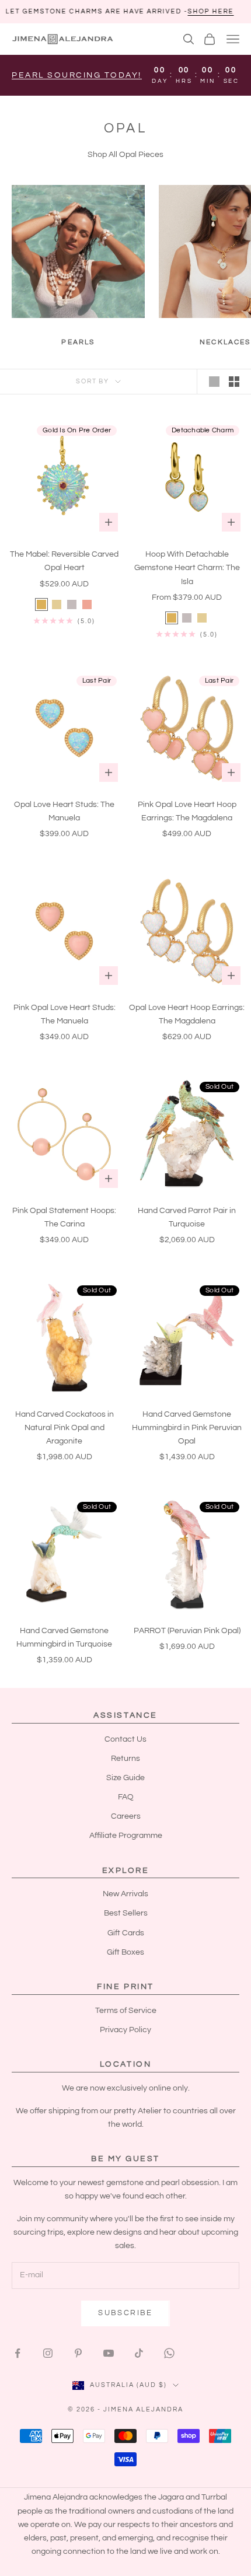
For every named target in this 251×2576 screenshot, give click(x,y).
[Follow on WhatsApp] (169, 2353)
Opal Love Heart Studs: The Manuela (64, 811)
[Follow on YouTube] (109, 2353)
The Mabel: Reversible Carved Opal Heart (64, 561)
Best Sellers (126, 1913)
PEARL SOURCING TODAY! (77, 75)
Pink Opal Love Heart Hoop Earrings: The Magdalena (187, 811)
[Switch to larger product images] (214, 382)
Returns (125, 1759)
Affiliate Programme (126, 1836)
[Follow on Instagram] (48, 2353)
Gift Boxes (125, 1952)
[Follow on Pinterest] (78, 2353)
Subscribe (125, 2313)
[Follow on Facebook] (18, 2353)
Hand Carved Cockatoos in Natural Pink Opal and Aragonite (65, 1428)
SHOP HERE (154, 11)
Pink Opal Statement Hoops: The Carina (64, 1217)
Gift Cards (126, 1933)
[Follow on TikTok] (139, 2353)
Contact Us (125, 1739)
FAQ (126, 1797)
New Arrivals (125, 1894)
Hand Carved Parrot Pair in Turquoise (187, 1217)
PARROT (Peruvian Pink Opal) (187, 1631)
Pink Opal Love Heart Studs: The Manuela (65, 1014)
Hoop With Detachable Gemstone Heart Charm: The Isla (187, 568)
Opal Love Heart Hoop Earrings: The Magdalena (187, 1014)
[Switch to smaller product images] (234, 382)
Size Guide (125, 1778)
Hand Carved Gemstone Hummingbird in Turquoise (64, 1637)
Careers (126, 1816)
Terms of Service (126, 2011)
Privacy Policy (125, 2030)
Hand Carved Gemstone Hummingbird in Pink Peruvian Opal (187, 1428)
